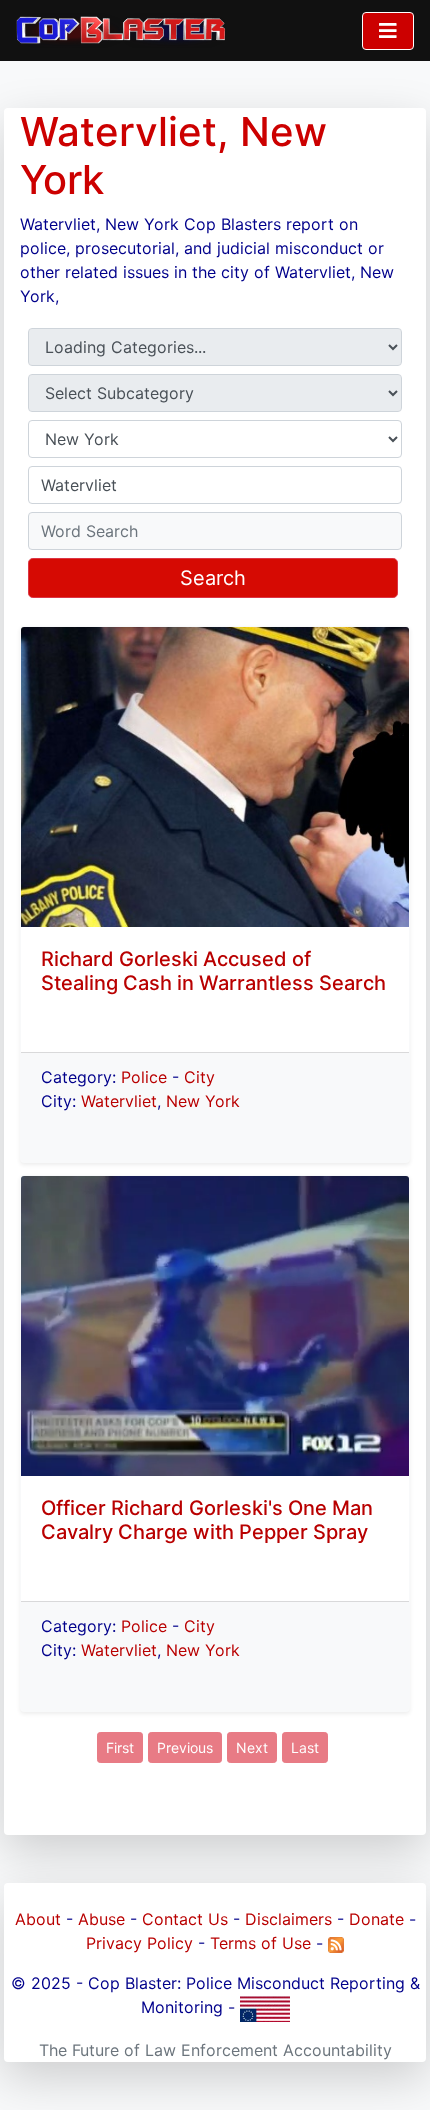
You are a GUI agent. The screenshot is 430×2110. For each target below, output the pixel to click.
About (38, 1919)
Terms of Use (260, 1943)
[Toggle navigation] (388, 31)
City (199, 1077)
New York (203, 1101)
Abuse (101, 1919)
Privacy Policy (139, 1943)
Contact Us (185, 1919)
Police (144, 1077)
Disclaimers (288, 1919)
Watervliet (119, 1101)
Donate (376, 1919)
